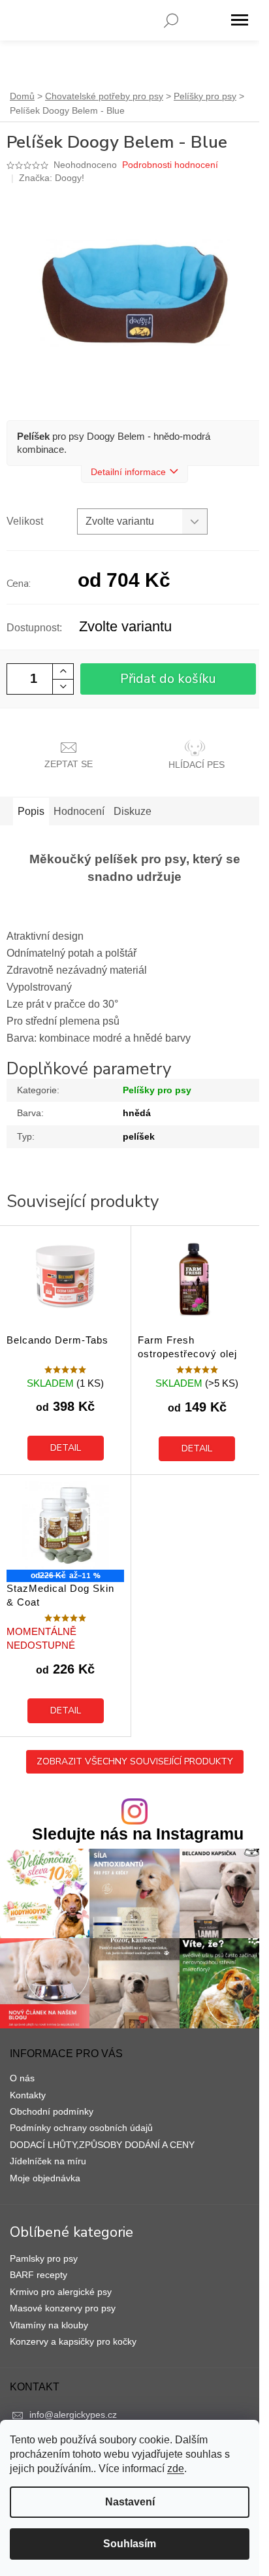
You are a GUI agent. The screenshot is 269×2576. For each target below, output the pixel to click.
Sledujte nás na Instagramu (138, 1834)
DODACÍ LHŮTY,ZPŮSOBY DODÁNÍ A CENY (102, 2145)
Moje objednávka (45, 2178)
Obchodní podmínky (52, 2111)
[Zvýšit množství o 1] (63, 671)
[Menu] (240, 20)
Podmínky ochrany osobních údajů (81, 2128)
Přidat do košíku (168, 679)
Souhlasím (130, 2544)
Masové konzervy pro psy (63, 2308)
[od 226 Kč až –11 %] (65, 1526)
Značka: (52, 178)
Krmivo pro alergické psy (61, 2292)
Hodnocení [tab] (79, 811)
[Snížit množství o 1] (63, 686)
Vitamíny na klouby (49, 2325)
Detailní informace (128, 472)
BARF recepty (39, 2275)
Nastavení (130, 2502)
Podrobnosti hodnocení (170, 165)
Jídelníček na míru (48, 2161)
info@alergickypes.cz (73, 2415)
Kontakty (28, 2095)
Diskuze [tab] (133, 811)
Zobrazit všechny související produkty (135, 1761)
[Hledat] (171, 20)
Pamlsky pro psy (44, 2258)
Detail (66, 1448)
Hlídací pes (197, 765)
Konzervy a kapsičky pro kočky (73, 2341)
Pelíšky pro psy (157, 1090)
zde (176, 2469)
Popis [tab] (31, 811)
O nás (22, 2078)
